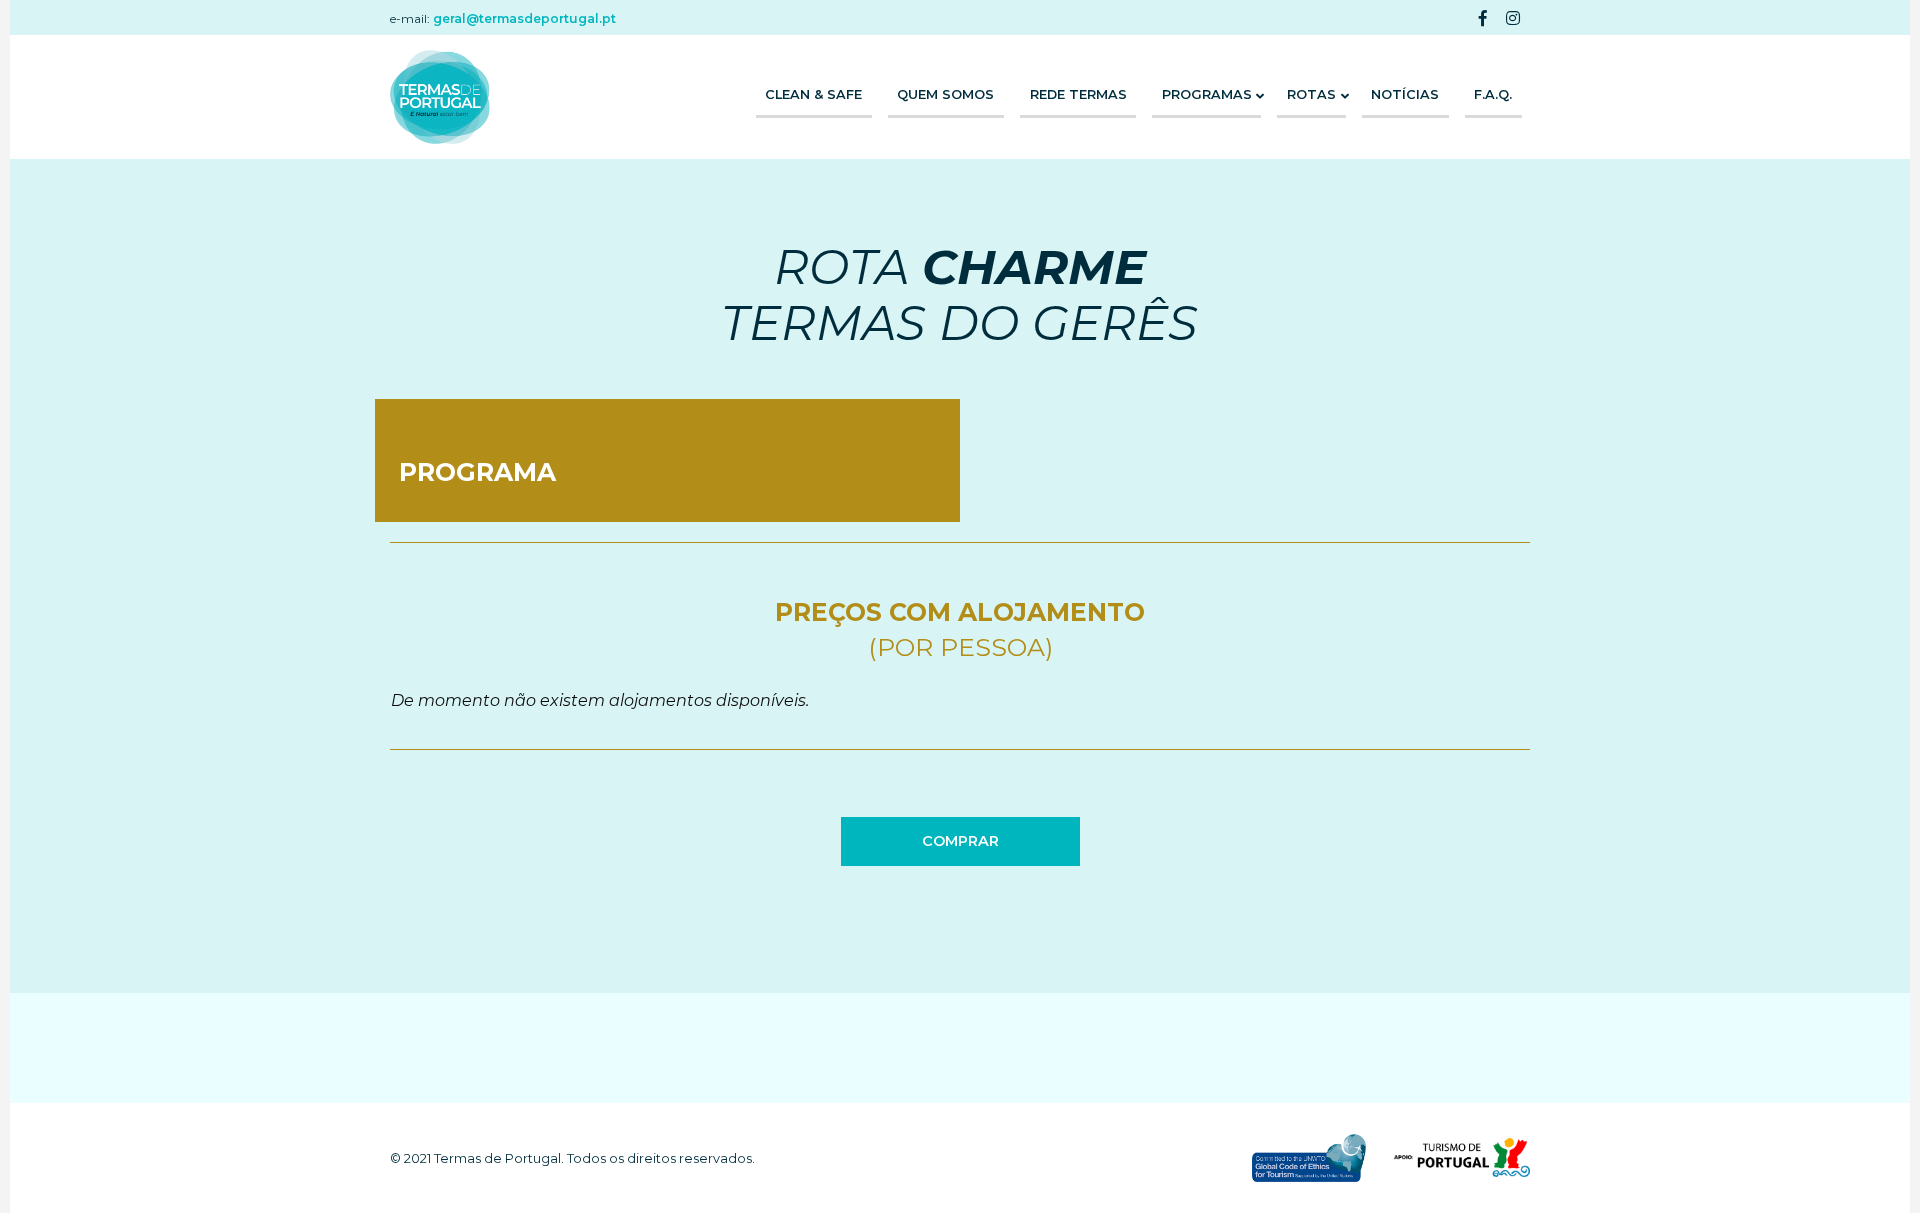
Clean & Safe (813, 94)
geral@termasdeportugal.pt (524, 18)
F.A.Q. (1493, 94)
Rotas (1311, 94)
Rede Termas (1078, 94)
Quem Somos (945, 94)
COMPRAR (960, 841)
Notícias (1405, 94)
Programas (1207, 94)
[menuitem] (814, 97)
